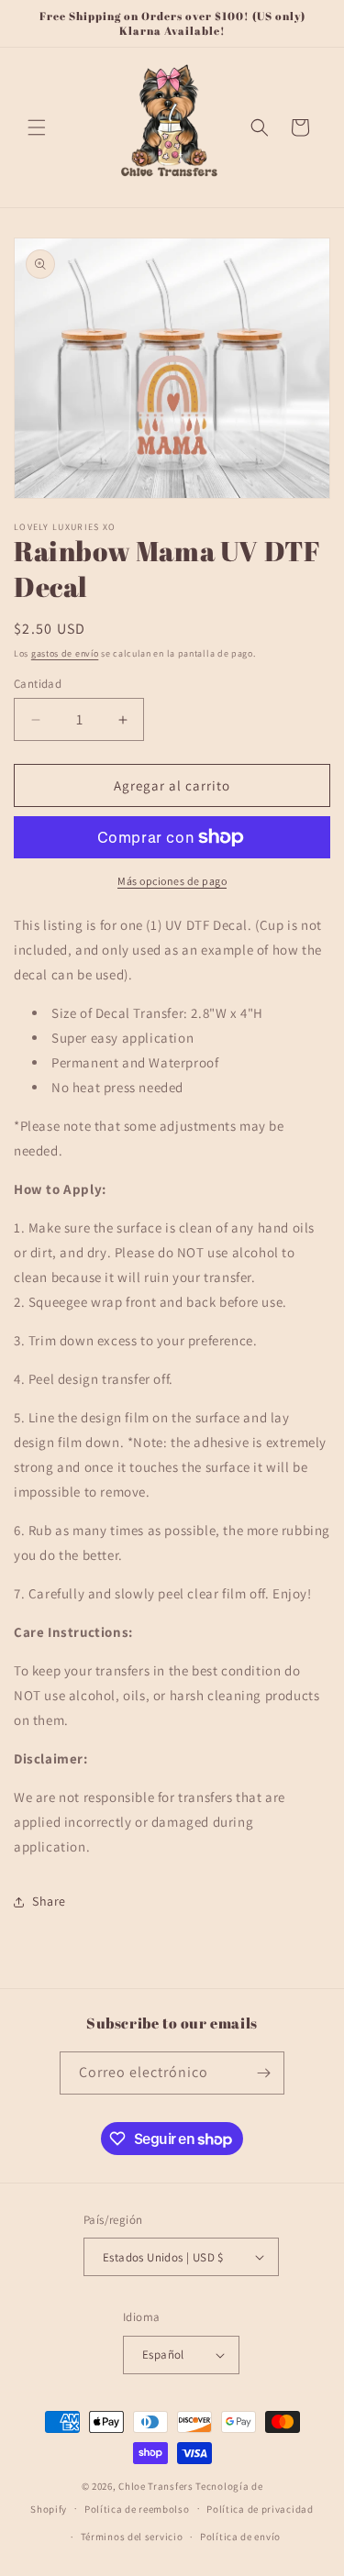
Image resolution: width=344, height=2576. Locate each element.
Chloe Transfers (156, 2486)
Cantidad (38, 684)
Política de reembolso (137, 2509)
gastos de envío (65, 653)
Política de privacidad (260, 2509)
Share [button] (49, 1901)
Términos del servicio (132, 2537)
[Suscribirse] (263, 2073)
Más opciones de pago (172, 881)
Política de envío (240, 2537)
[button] (37, 127)
